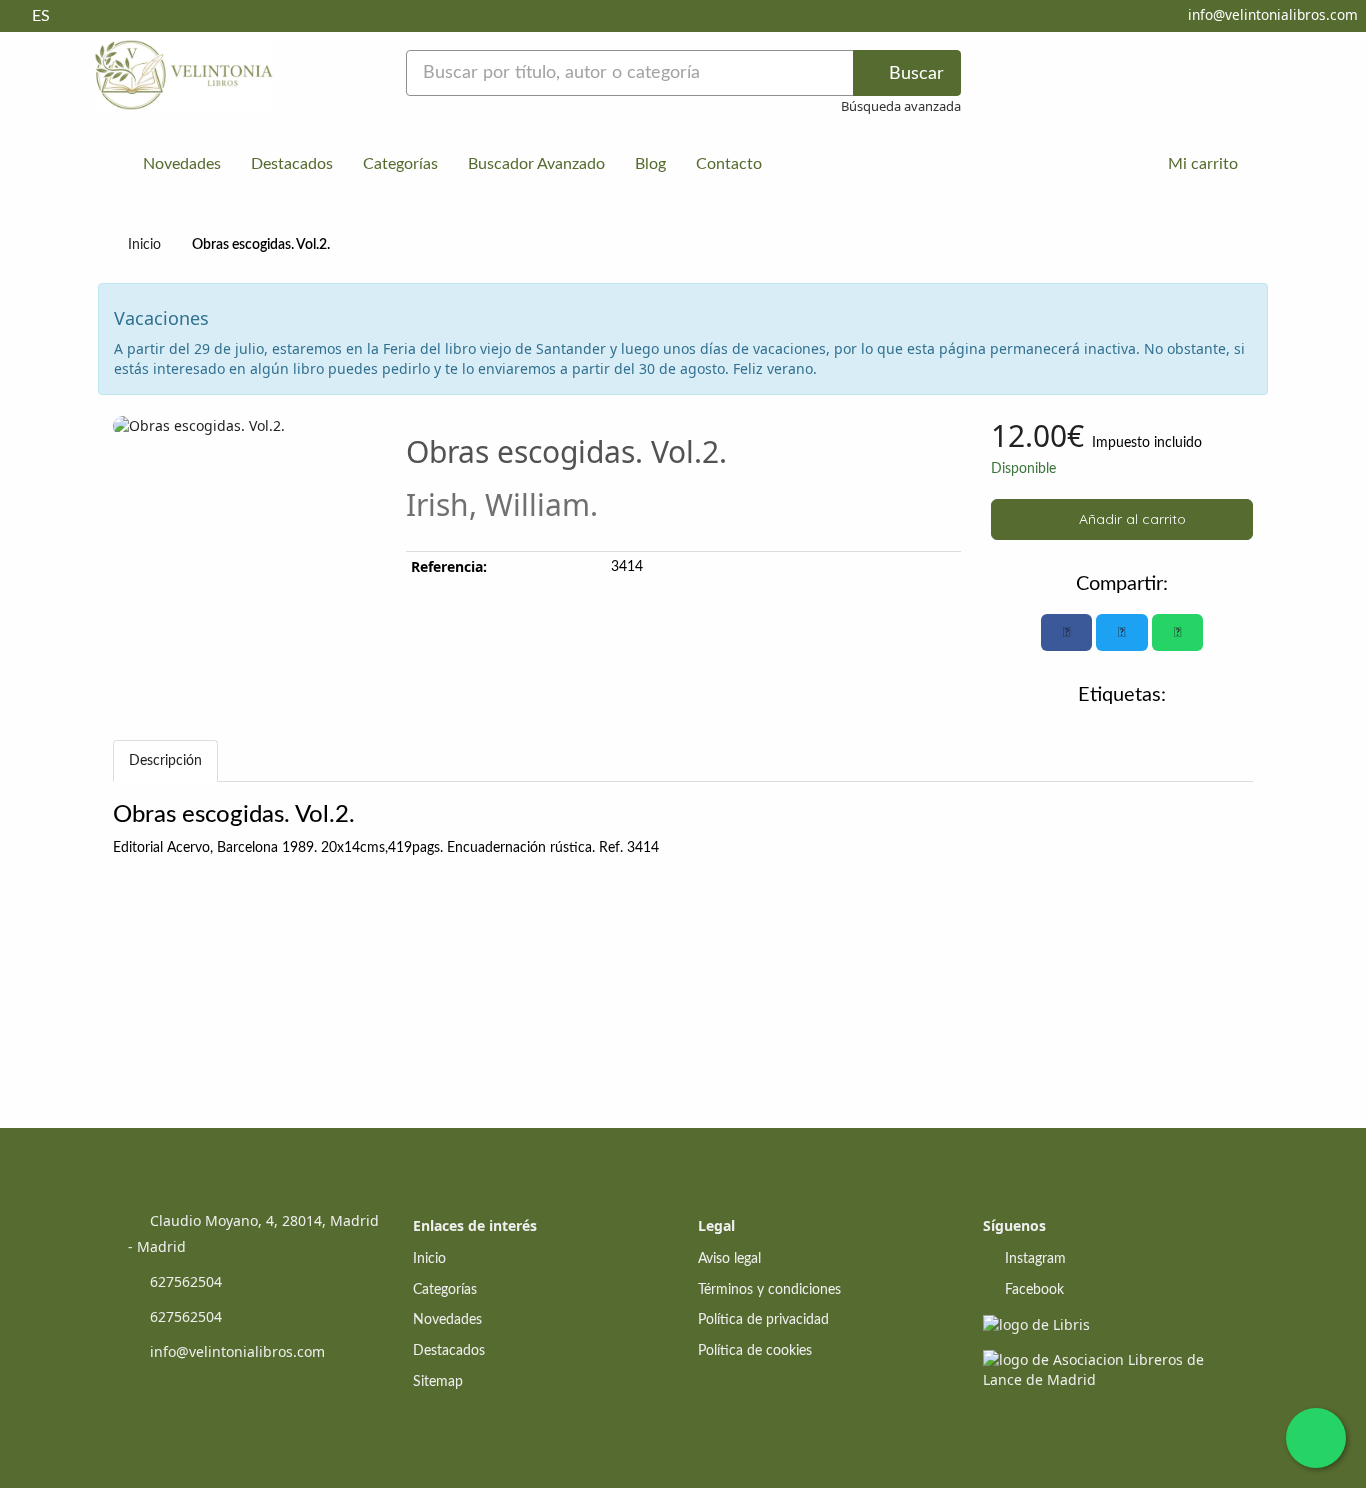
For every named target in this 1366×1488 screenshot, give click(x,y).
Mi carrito (1201, 164)
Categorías (400, 164)
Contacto (729, 164)
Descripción (165, 761)
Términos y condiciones (769, 1290)
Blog (650, 164)
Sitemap (438, 1382)
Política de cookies (755, 1351)
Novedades (182, 164)
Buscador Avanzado (536, 164)
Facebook (1032, 1290)
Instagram (1033, 1259)
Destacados (292, 164)
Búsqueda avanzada (901, 106)
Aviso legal (729, 1259)
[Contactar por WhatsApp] (1316, 1438)
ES (41, 16)
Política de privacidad (763, 1320)
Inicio (144, 245)
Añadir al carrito (1130, 519)
